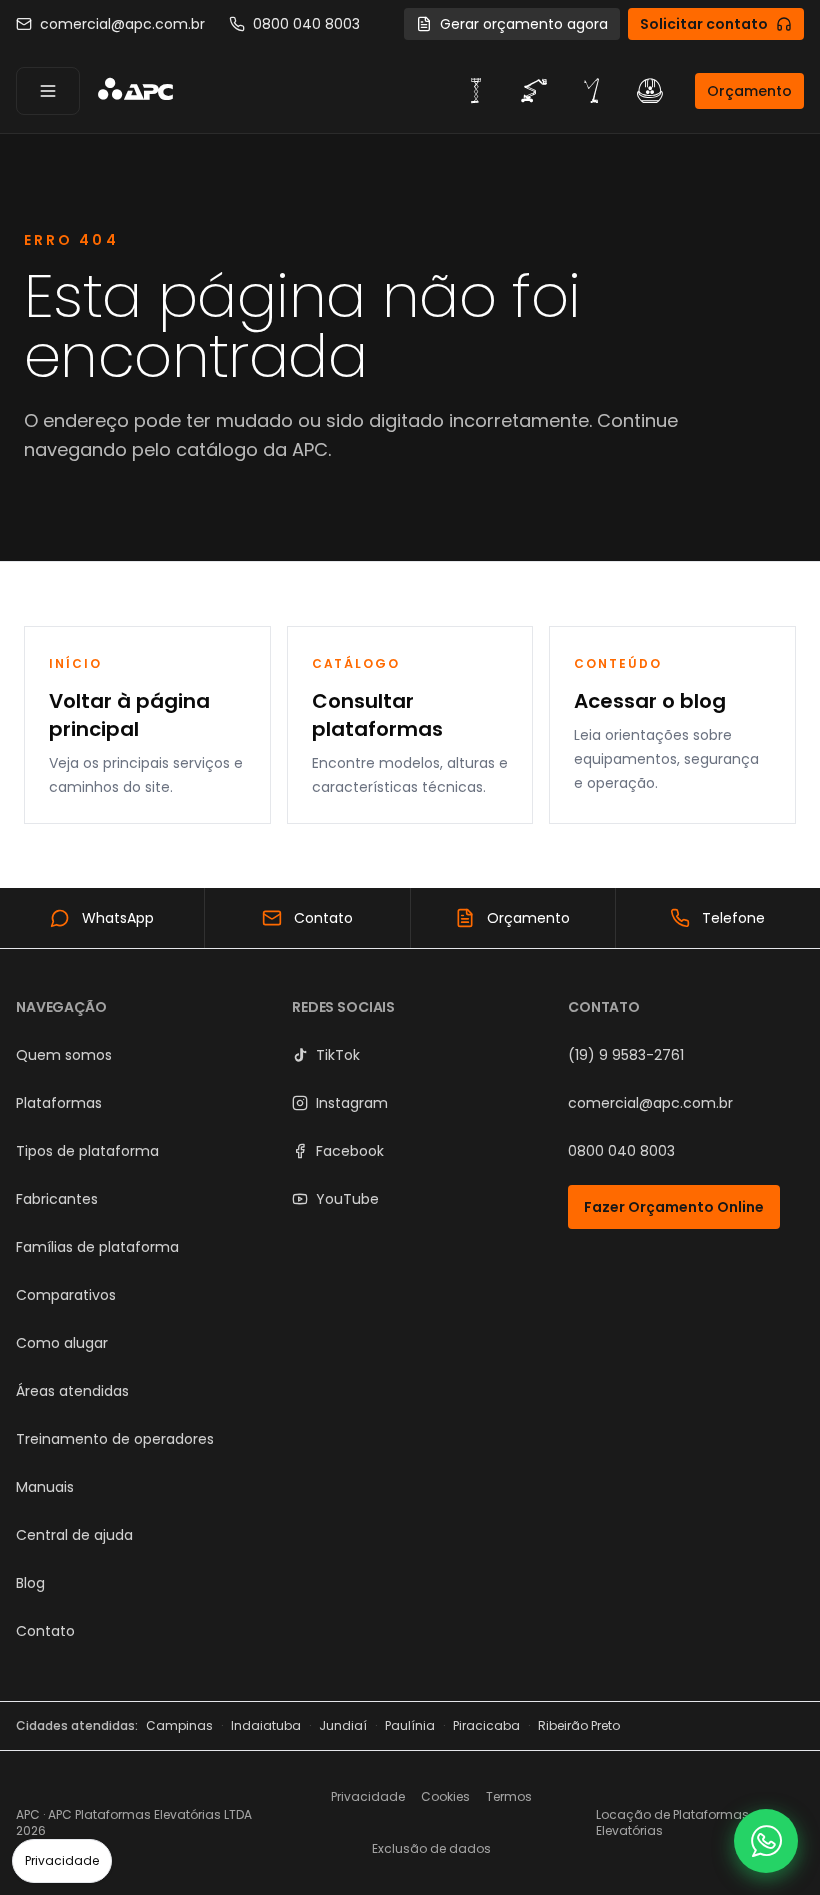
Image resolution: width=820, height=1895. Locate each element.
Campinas (179, 1726)
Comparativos (66, 1295)
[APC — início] (135, 91)
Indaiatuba (266, 1726)
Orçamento (749, 91)
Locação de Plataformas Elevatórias (672, 1822)
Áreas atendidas (72, 1391)
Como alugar (62, 1343)
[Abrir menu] (48, 91)
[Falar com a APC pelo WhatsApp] (766, 1841)
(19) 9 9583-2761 (626, 1055)
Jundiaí (343, 1726)
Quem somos (64, 1055)
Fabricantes (57, 1199)
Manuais (45, 1487)
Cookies (445, 1796)
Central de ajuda (74, 1535)
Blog (30, 1583)
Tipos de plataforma (87, 1151)
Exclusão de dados (431, 1848)
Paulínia (410, 1726)
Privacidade (62, 1860)
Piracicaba (486, 1726)
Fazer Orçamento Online (674, 1207)
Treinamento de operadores (115, 1439)
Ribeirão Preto (579, 1726)
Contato (45, 1631)
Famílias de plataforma (97, 1247)
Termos (509, 1796)
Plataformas (59, 1103)
